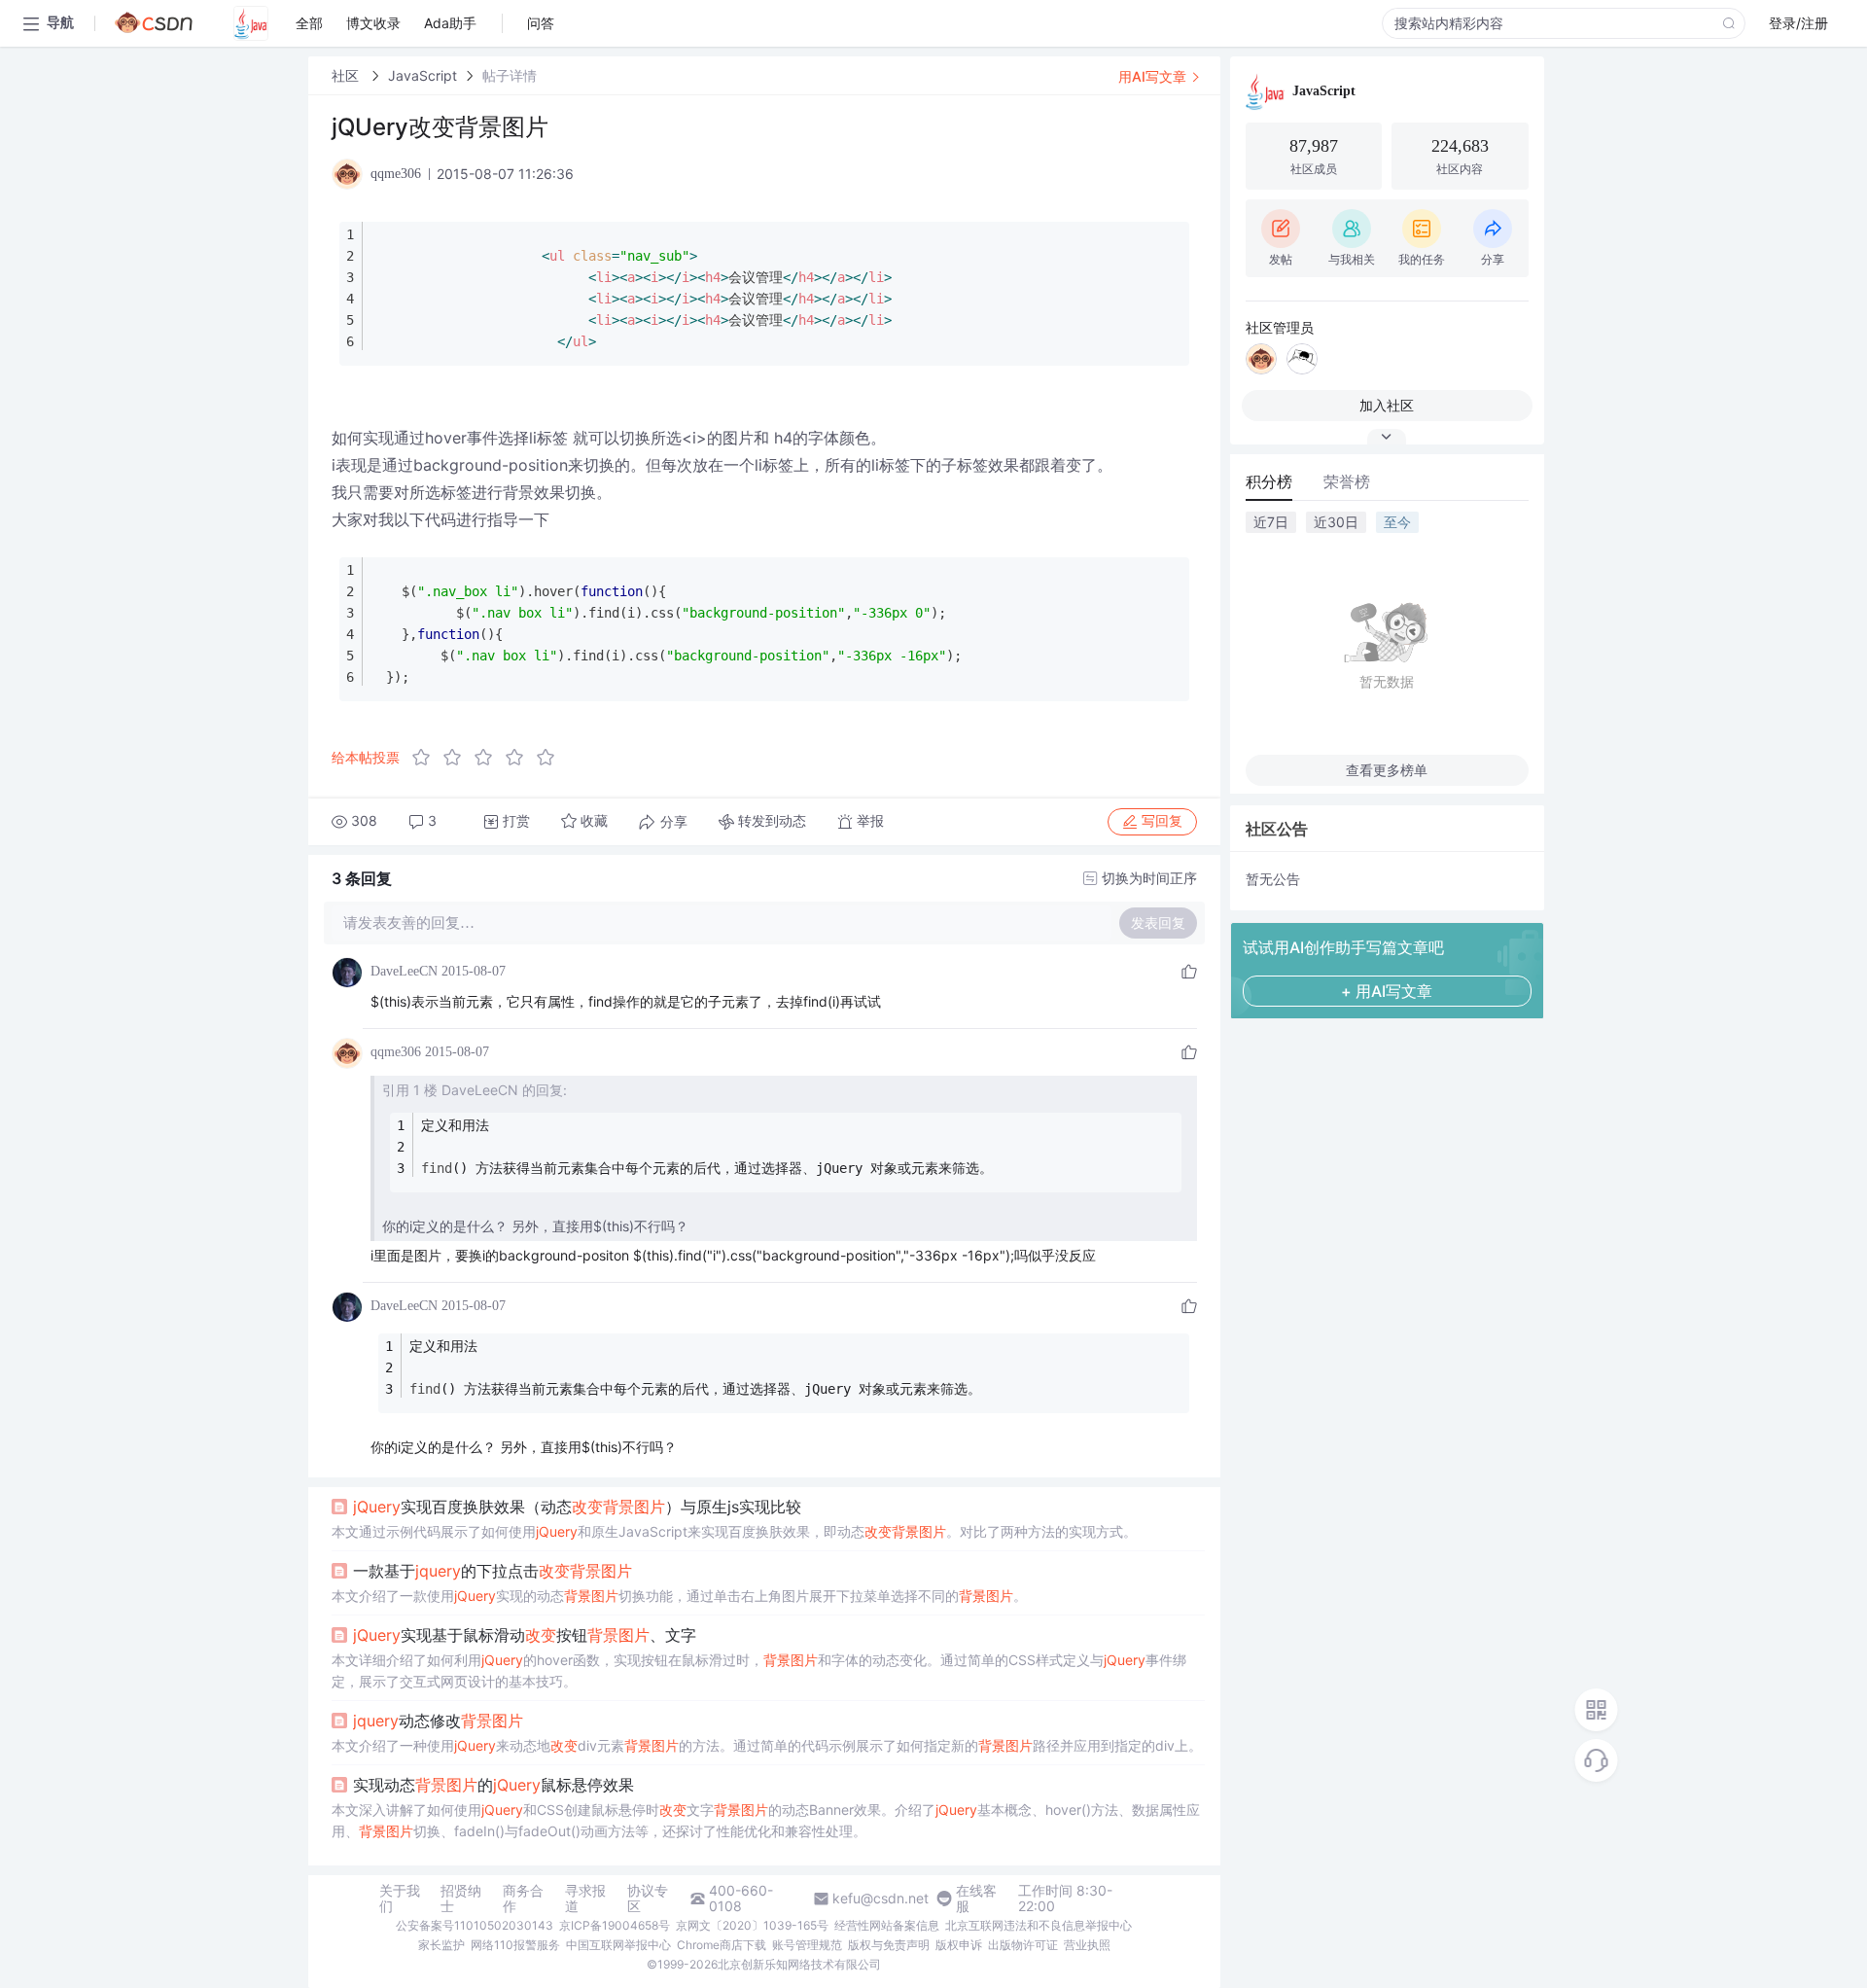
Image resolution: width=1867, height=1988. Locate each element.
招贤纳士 (461, 1899)
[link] (347, 75)
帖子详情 (510, 75)
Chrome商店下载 (722, 1945)
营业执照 (1087, 1945)
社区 (347, 75)
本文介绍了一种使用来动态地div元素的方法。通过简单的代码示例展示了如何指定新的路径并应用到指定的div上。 (767, 1745)
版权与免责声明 (889, 1945)
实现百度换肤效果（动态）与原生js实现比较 (577, 1507)
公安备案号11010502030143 (475, 1925)
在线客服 (976, 1899)
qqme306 (396, 1052)
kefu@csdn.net (881, 1899)
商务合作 (523, 1899)
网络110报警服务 (515, 1945)
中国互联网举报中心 (618, 1945)
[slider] (489, 758)
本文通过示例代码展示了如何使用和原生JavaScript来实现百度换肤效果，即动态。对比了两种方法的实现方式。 (734, 1531)
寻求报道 (585, 1899)
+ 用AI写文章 (1387, 991)
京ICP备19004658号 (615, 1925)
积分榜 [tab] (1269, 481)
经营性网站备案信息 (887, 1925)
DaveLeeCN (404, 971)
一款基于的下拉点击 (493, 1571)
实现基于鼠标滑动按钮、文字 (525, 1635)
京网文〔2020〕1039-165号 (752, 1925)
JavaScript (423, 75)
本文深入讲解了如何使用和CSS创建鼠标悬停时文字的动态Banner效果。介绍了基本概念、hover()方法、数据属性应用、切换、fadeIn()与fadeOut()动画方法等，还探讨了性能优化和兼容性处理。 (766, 1820)
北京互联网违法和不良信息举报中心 (1039, 1925)
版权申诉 (959, 1945)
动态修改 (438, 1721)
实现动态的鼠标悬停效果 (493, 1785)
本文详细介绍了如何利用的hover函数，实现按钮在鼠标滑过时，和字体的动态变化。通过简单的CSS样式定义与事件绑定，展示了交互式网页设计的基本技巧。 (759, 1670)
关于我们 (400, 1899)
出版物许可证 (1023, 1945)
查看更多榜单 (1387, 770)
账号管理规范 (807, 1945)
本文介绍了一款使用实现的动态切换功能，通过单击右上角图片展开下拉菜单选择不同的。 (679, 1596)
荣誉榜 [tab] (1347, 481)
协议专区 (648, 1899)
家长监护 (441, 1945)
